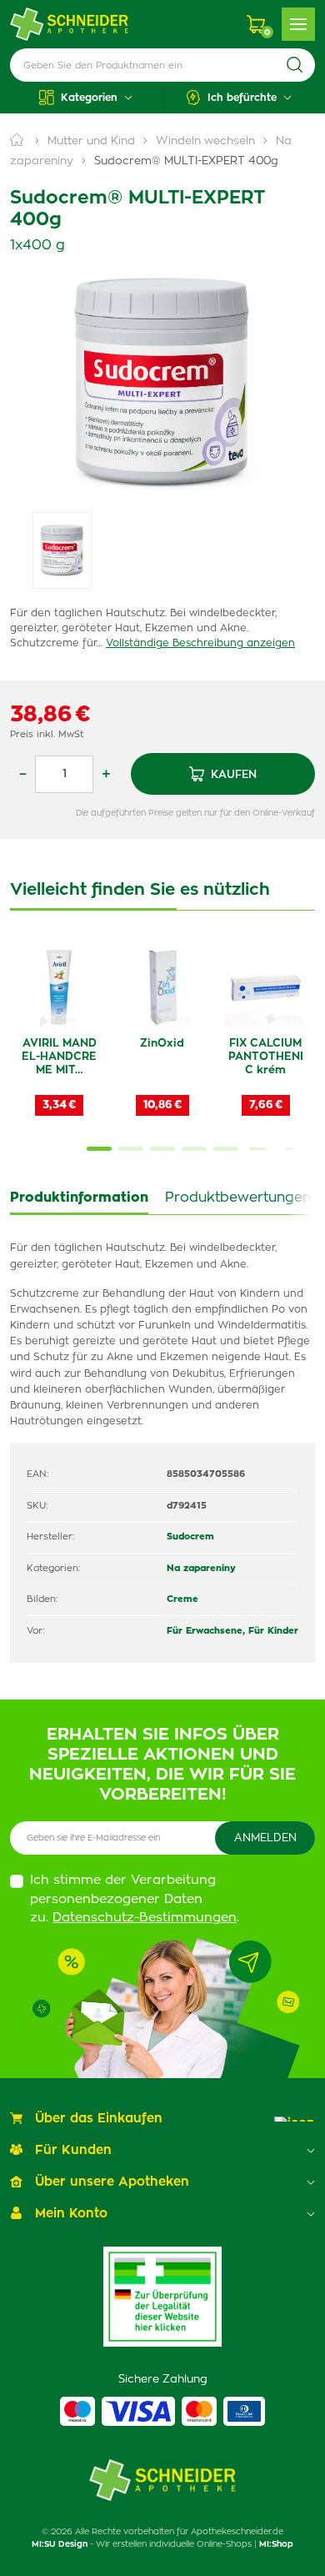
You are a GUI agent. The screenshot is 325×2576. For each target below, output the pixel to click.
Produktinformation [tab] (79, 1198)
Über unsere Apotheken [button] (112, 2182)
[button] (86, 98)
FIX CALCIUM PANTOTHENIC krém (266, 1057)
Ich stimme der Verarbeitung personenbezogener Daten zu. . (135, 1899)
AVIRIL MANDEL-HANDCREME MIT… (59, 1057)
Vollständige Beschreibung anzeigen (200, 643)
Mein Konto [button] (71, 2214)
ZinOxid (162, 1044)
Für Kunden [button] (73, 2150)
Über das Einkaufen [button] (99, 2119)
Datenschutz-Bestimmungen (145, 1918)
